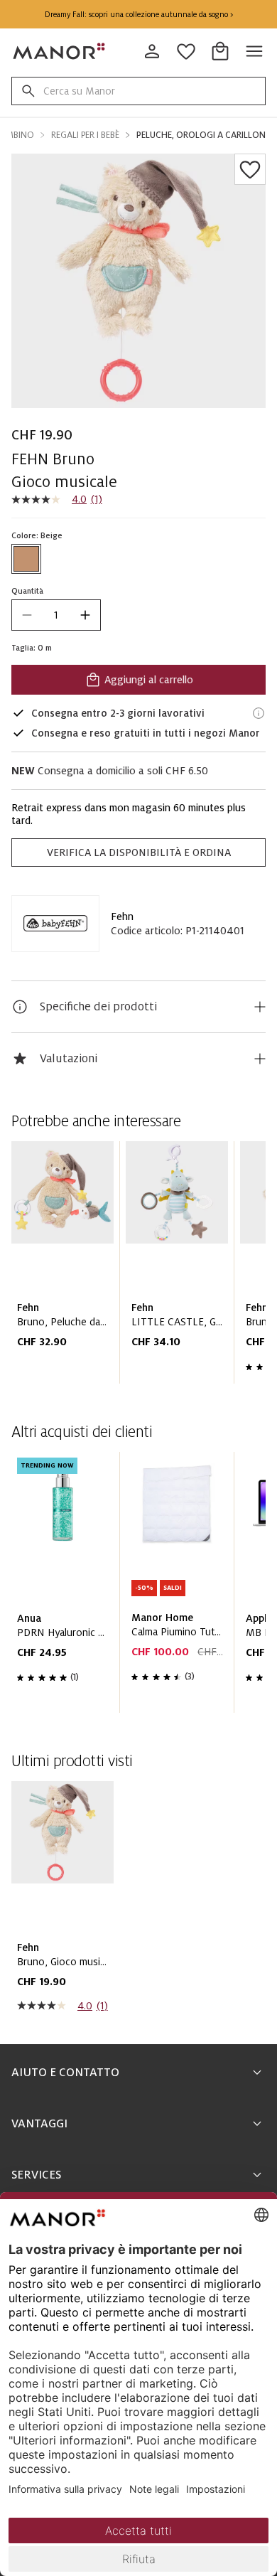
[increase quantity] (85, 615)
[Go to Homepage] (60, 51)
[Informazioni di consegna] (259, 713)
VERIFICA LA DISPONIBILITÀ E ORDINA (139, 853)
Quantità (27, 591)
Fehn (122, 916)
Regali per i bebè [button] (85, 135)
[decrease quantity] (27, 615)
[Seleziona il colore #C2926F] (26, 559)
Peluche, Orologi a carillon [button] (201, 135)
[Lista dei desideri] (250, 169)
